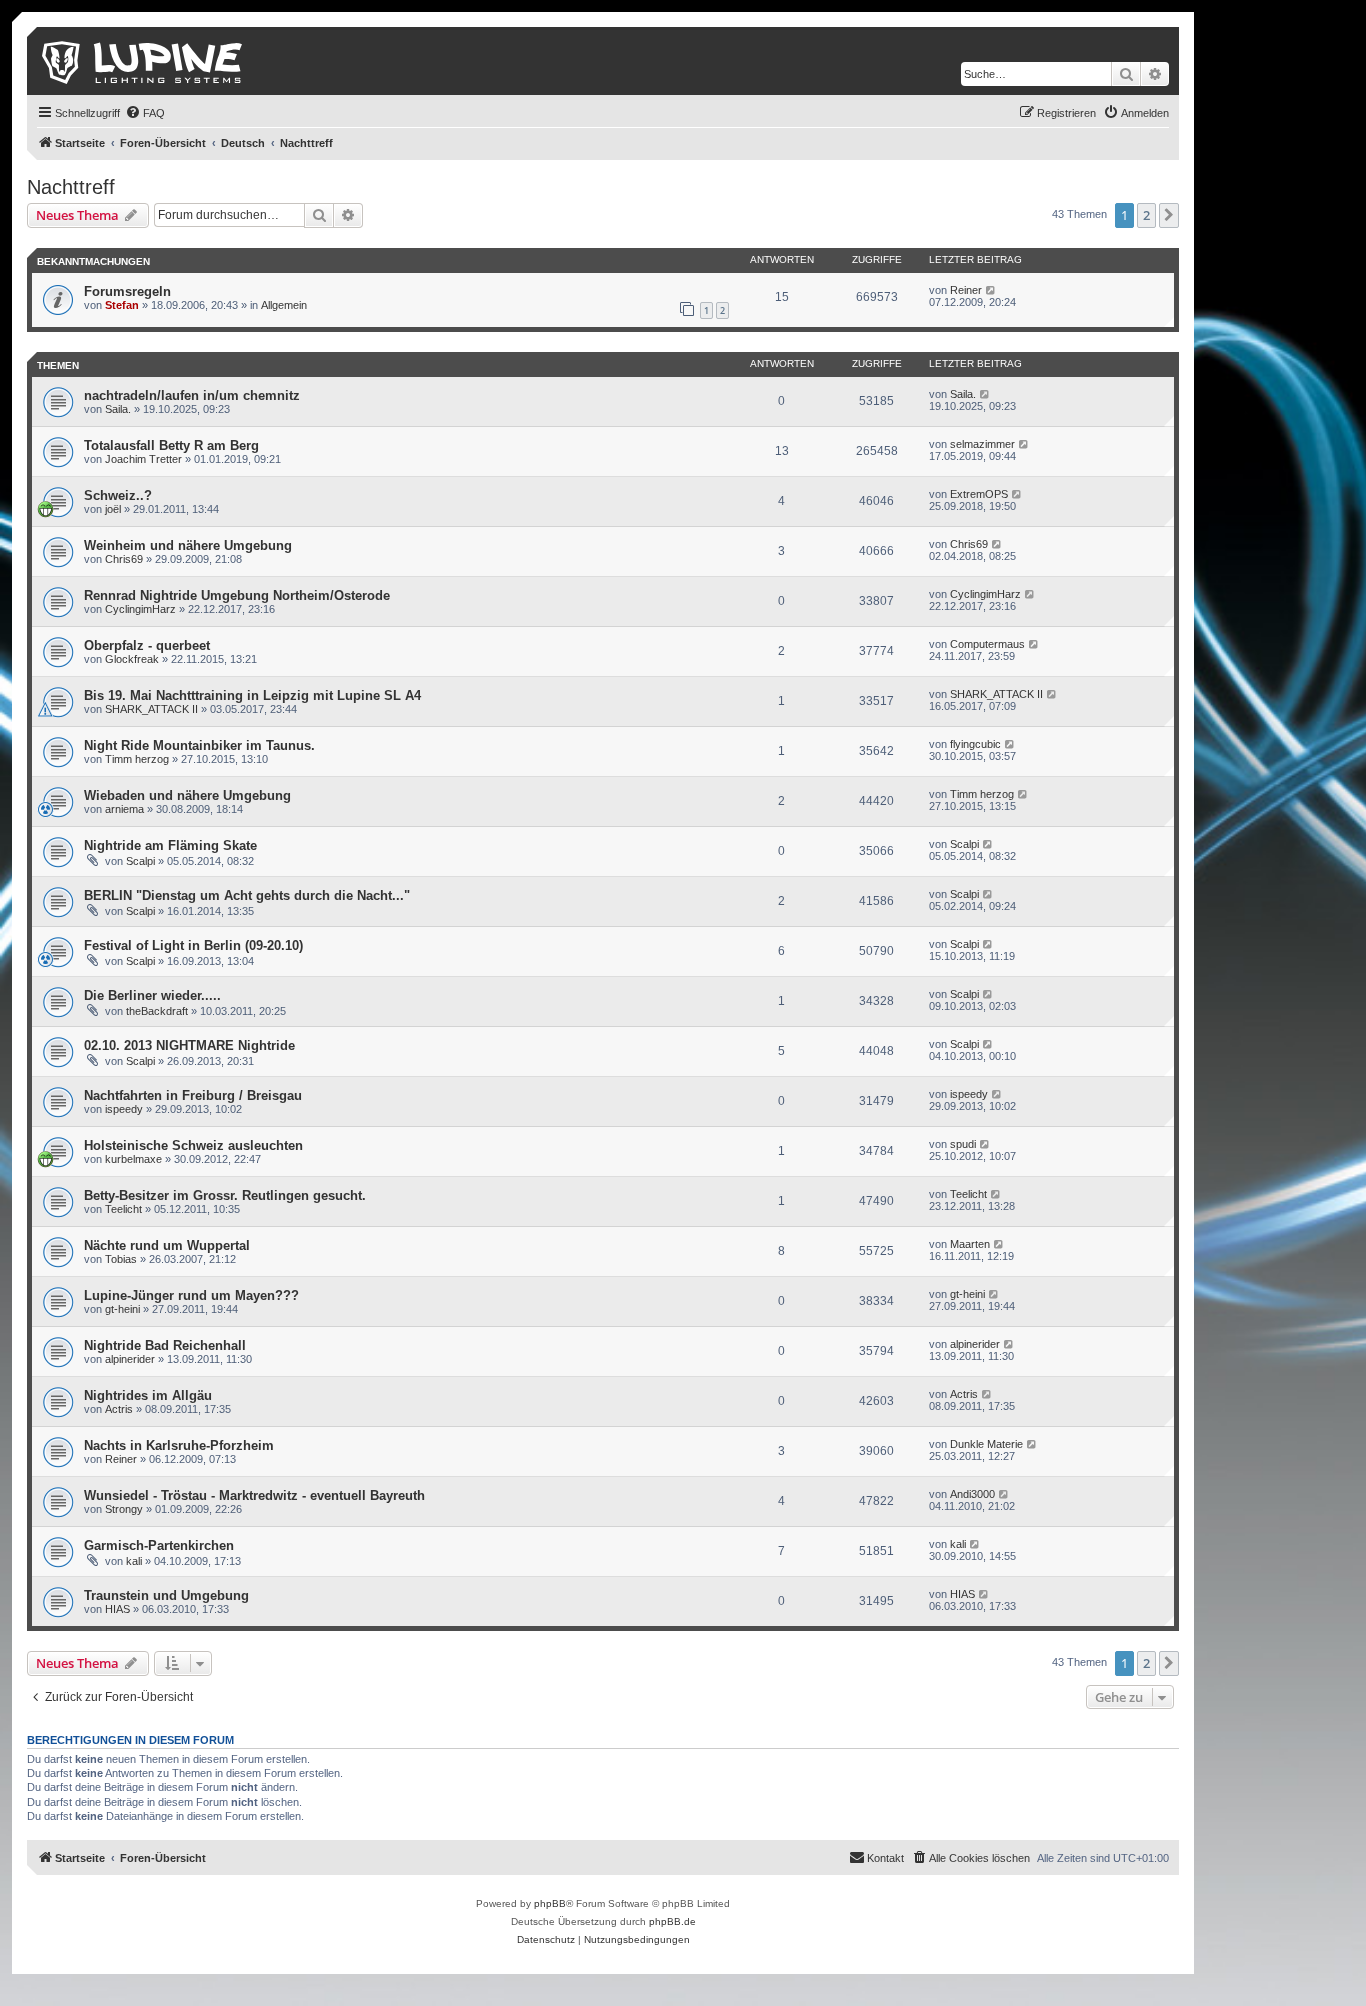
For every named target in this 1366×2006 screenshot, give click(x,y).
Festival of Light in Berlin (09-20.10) (193, 945)
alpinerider (130, 1359)
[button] (1169, 215)
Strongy (124, 1509)
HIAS (117, 1609)
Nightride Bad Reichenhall (165, 1345)
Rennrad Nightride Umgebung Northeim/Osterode (237, 595)
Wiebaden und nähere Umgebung (187, 795)
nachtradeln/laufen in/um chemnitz (192, 395)
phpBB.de (672, 1921)
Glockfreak (132, 659)
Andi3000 (972, 1494)
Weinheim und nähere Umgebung (188, 545)
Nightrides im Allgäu (148, 1395)
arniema (124, 809)
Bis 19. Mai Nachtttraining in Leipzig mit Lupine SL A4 (252, 695)
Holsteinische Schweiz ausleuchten (193, 1145)
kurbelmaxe (133, 1159)
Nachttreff (71, 187)
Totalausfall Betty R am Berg (171, 445)
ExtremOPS (979, 494)
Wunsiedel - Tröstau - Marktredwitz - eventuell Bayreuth (254, 1495)
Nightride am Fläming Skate (170, 845)
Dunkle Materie (986, 1444)
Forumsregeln (127, 291)
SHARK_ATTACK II (151, 709)
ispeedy (124, 1109)
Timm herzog (137, 759)
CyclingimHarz (140, 609)
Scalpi (140, 861)
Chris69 (124, 559)
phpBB (550, 1903)
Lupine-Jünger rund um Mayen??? (191, 1295)
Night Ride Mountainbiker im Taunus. (199, 745)
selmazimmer (982, 444)
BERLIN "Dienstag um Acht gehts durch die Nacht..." (247, 895)
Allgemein (284, 305)
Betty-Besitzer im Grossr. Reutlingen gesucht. (225, 1195)
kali (134, 1561)
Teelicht (123, 1209)
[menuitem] (145, 113)
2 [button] (1146, 215)
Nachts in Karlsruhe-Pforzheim (179, 1445)
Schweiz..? (118, 495)
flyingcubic (975, 744)
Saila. (118, 409)
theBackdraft (157, 1011)
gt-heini (122, 1309)
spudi (963, 1144)
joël (113, 509)
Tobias (121, 1259)
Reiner (966, 290)
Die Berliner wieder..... (152, 995)
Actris (119, 1409)
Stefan (122, 305)
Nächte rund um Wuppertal (167, 1245)
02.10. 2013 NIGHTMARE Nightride (189, 1045)
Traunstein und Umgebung (166, 1595)
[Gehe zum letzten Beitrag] (991, 290)
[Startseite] (143, 61)
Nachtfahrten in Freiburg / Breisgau (193, 1095)
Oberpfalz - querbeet (147, 645)
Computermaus (987, 644)
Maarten (970, 1244)
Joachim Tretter (143, 459)
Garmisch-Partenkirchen (159, 1545)
